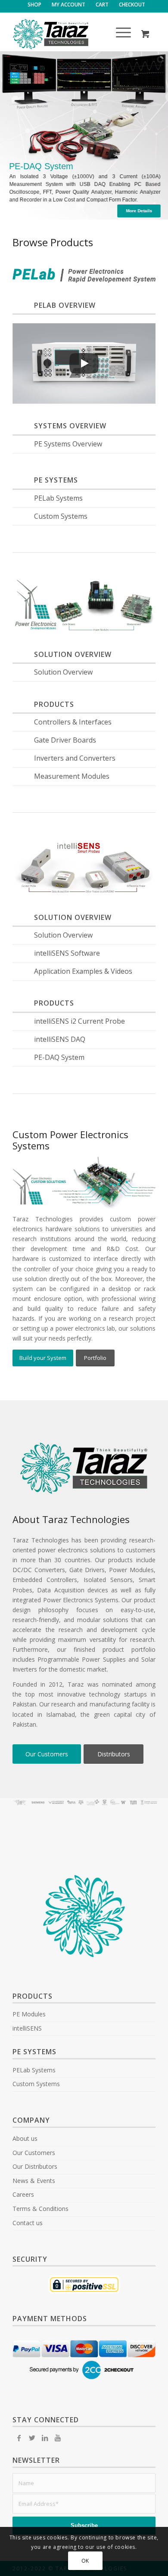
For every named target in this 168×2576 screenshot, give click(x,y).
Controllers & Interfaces (73, 722)
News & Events (34, 2181)
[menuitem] (35, 5)
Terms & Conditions (40, 2209)
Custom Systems (61, 516)
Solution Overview (63, 672)
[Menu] (119, 34)
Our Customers (34, 2153)
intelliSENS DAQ (60, 1039)
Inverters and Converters (75, 758)
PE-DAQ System (59, 1057)
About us (25, 2138)
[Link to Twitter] (32, 2438)
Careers (23, 2194)
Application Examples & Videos (83, 971)
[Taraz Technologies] (70, 34)
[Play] (84, 363)
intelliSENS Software (67, 953)
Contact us (28, 2223)
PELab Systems (58, 498)
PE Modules (29, 2014)
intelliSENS (27, 2028)
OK (85, 2561)
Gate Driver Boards (65, 740)
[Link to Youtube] (58, 2438)
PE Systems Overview (68, 444)
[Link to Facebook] (19, 2438)
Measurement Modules (72, 776)
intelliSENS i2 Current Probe (79, 1021)
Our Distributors (35, 2166)
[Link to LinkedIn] (45, 2438)
